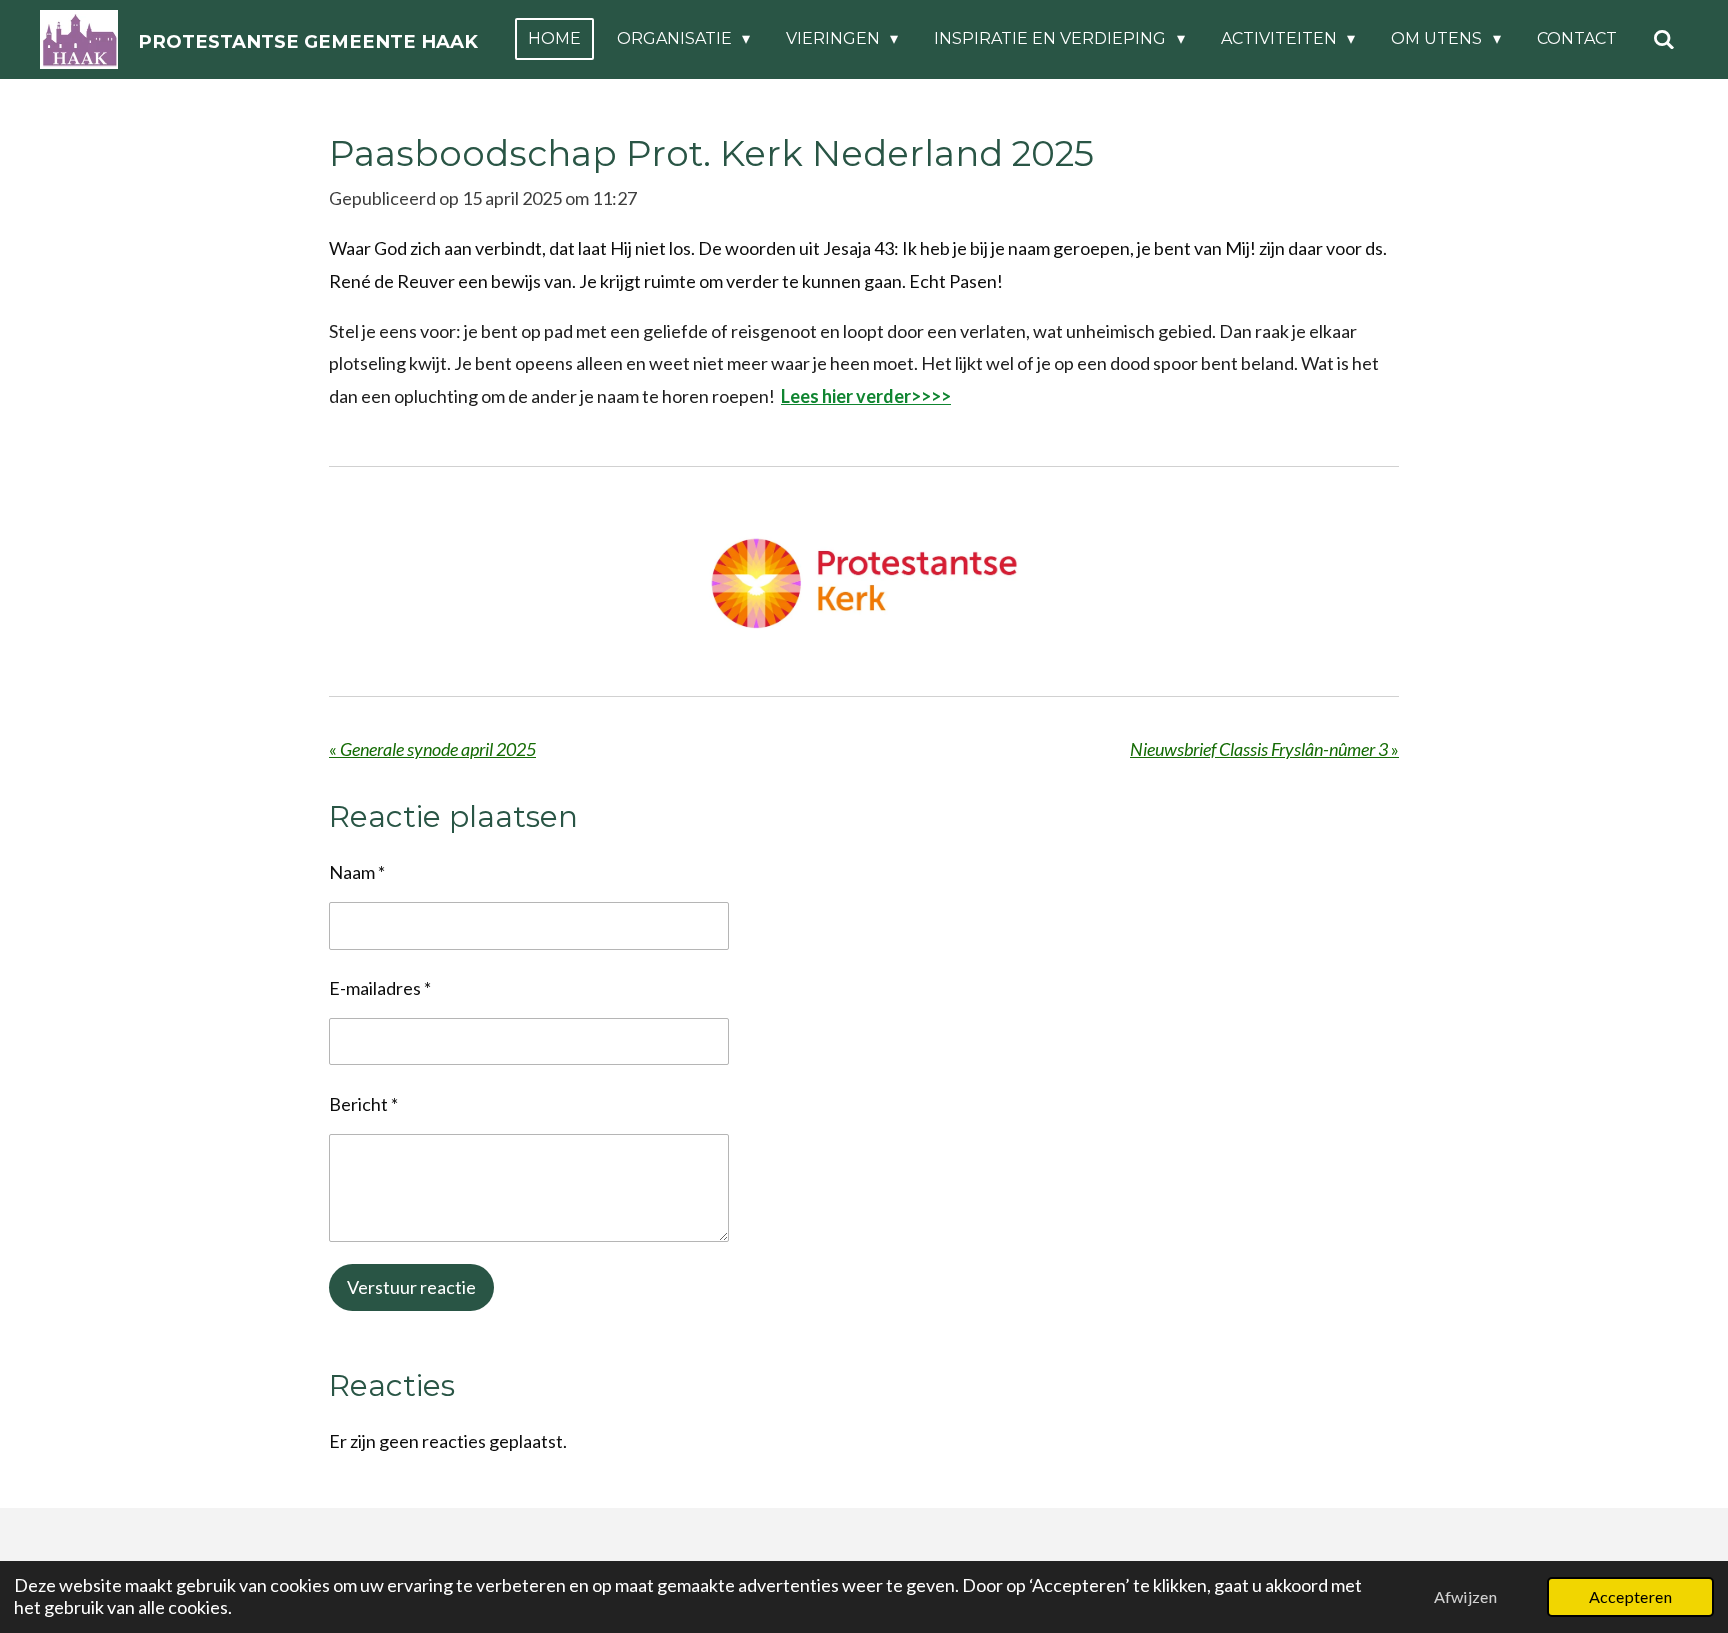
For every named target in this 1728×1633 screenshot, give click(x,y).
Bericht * (363, 1104)
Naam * (357, 872)
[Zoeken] (1664, 39)
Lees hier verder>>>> (866, 396)
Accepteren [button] (1630, 1596)
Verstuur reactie (411, 1287)
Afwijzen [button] (1465, 1596)
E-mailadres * (380, 988)
